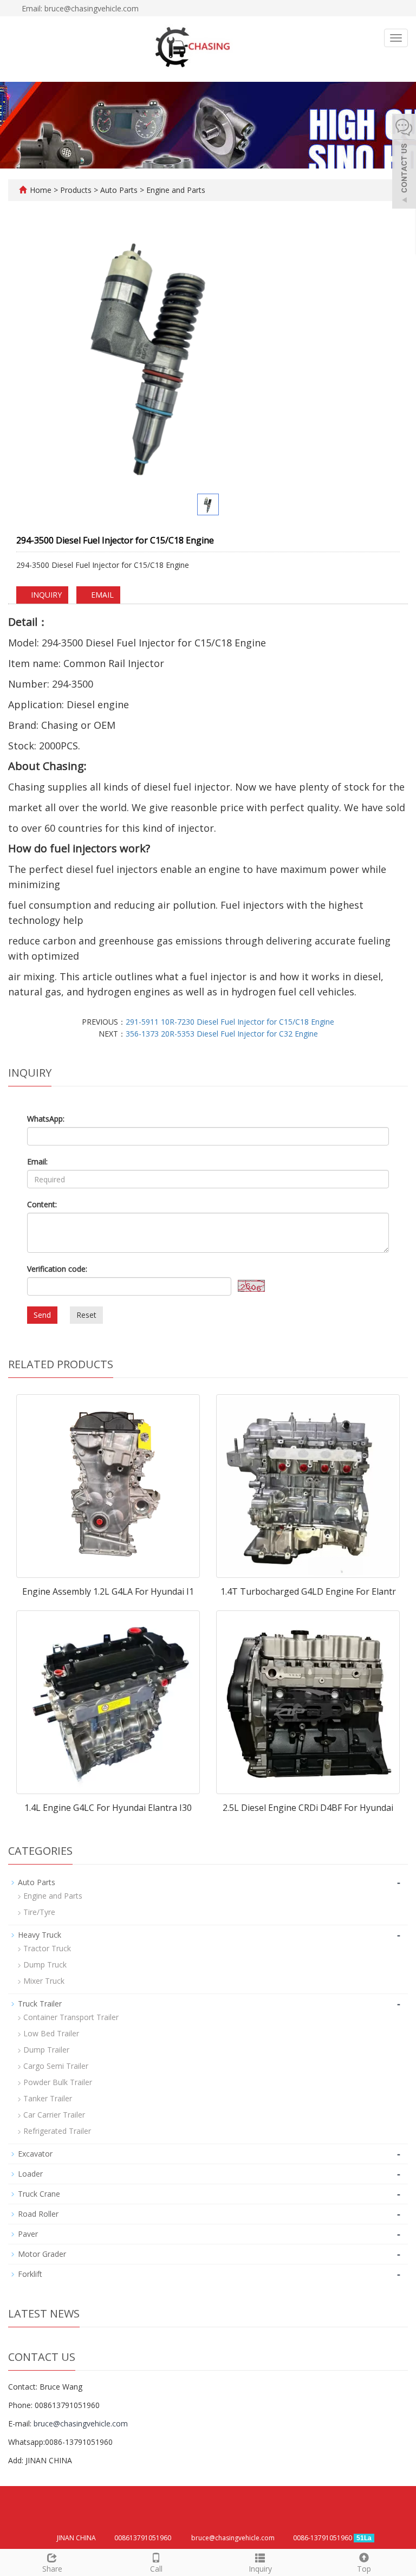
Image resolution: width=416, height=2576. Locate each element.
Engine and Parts (175, 190)
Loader (30, 2174)
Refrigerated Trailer (57, 2131)
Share (52, 2569)
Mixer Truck (44, 1981)
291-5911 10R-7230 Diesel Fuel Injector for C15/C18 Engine (230, 1022)
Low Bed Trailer (51, 2033)
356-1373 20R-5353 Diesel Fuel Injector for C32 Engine (222, 1034)
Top (364, 2569)
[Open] (404, 163)
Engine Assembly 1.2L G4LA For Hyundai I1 (108, 1591)
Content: (42, 1204)
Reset (86, 1315)
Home (41, 190)
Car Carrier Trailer (54, 2115)
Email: (37, 1161)
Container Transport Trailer (71, 2017)
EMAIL (101, 595)
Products (77, 190)
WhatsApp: (46, 1119)
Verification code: (57, 1269)
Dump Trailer (46, 2050)
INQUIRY (45, 595)
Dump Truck (45, 1965)
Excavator (35, 2154)
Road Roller (38, 2214)
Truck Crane (39, 2194)
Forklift (30, 2274)
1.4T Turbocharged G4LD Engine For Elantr (308, 1591)
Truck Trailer (40, 2004)
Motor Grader (42, 2254)
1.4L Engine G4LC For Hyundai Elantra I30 (108, 1808)
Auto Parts (119, 190)
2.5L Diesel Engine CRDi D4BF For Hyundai (308, 1808)
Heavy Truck (40, 1935)
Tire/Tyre (39, 1912)
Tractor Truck (47, 1948)
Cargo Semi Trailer (56, 2066)
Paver (28, 2234)
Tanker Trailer (48, 2098)
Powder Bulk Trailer (58, 2082)
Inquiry (260, 2569)
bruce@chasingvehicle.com (81, 2423)
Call (156, 2569)
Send (42, 1315)
